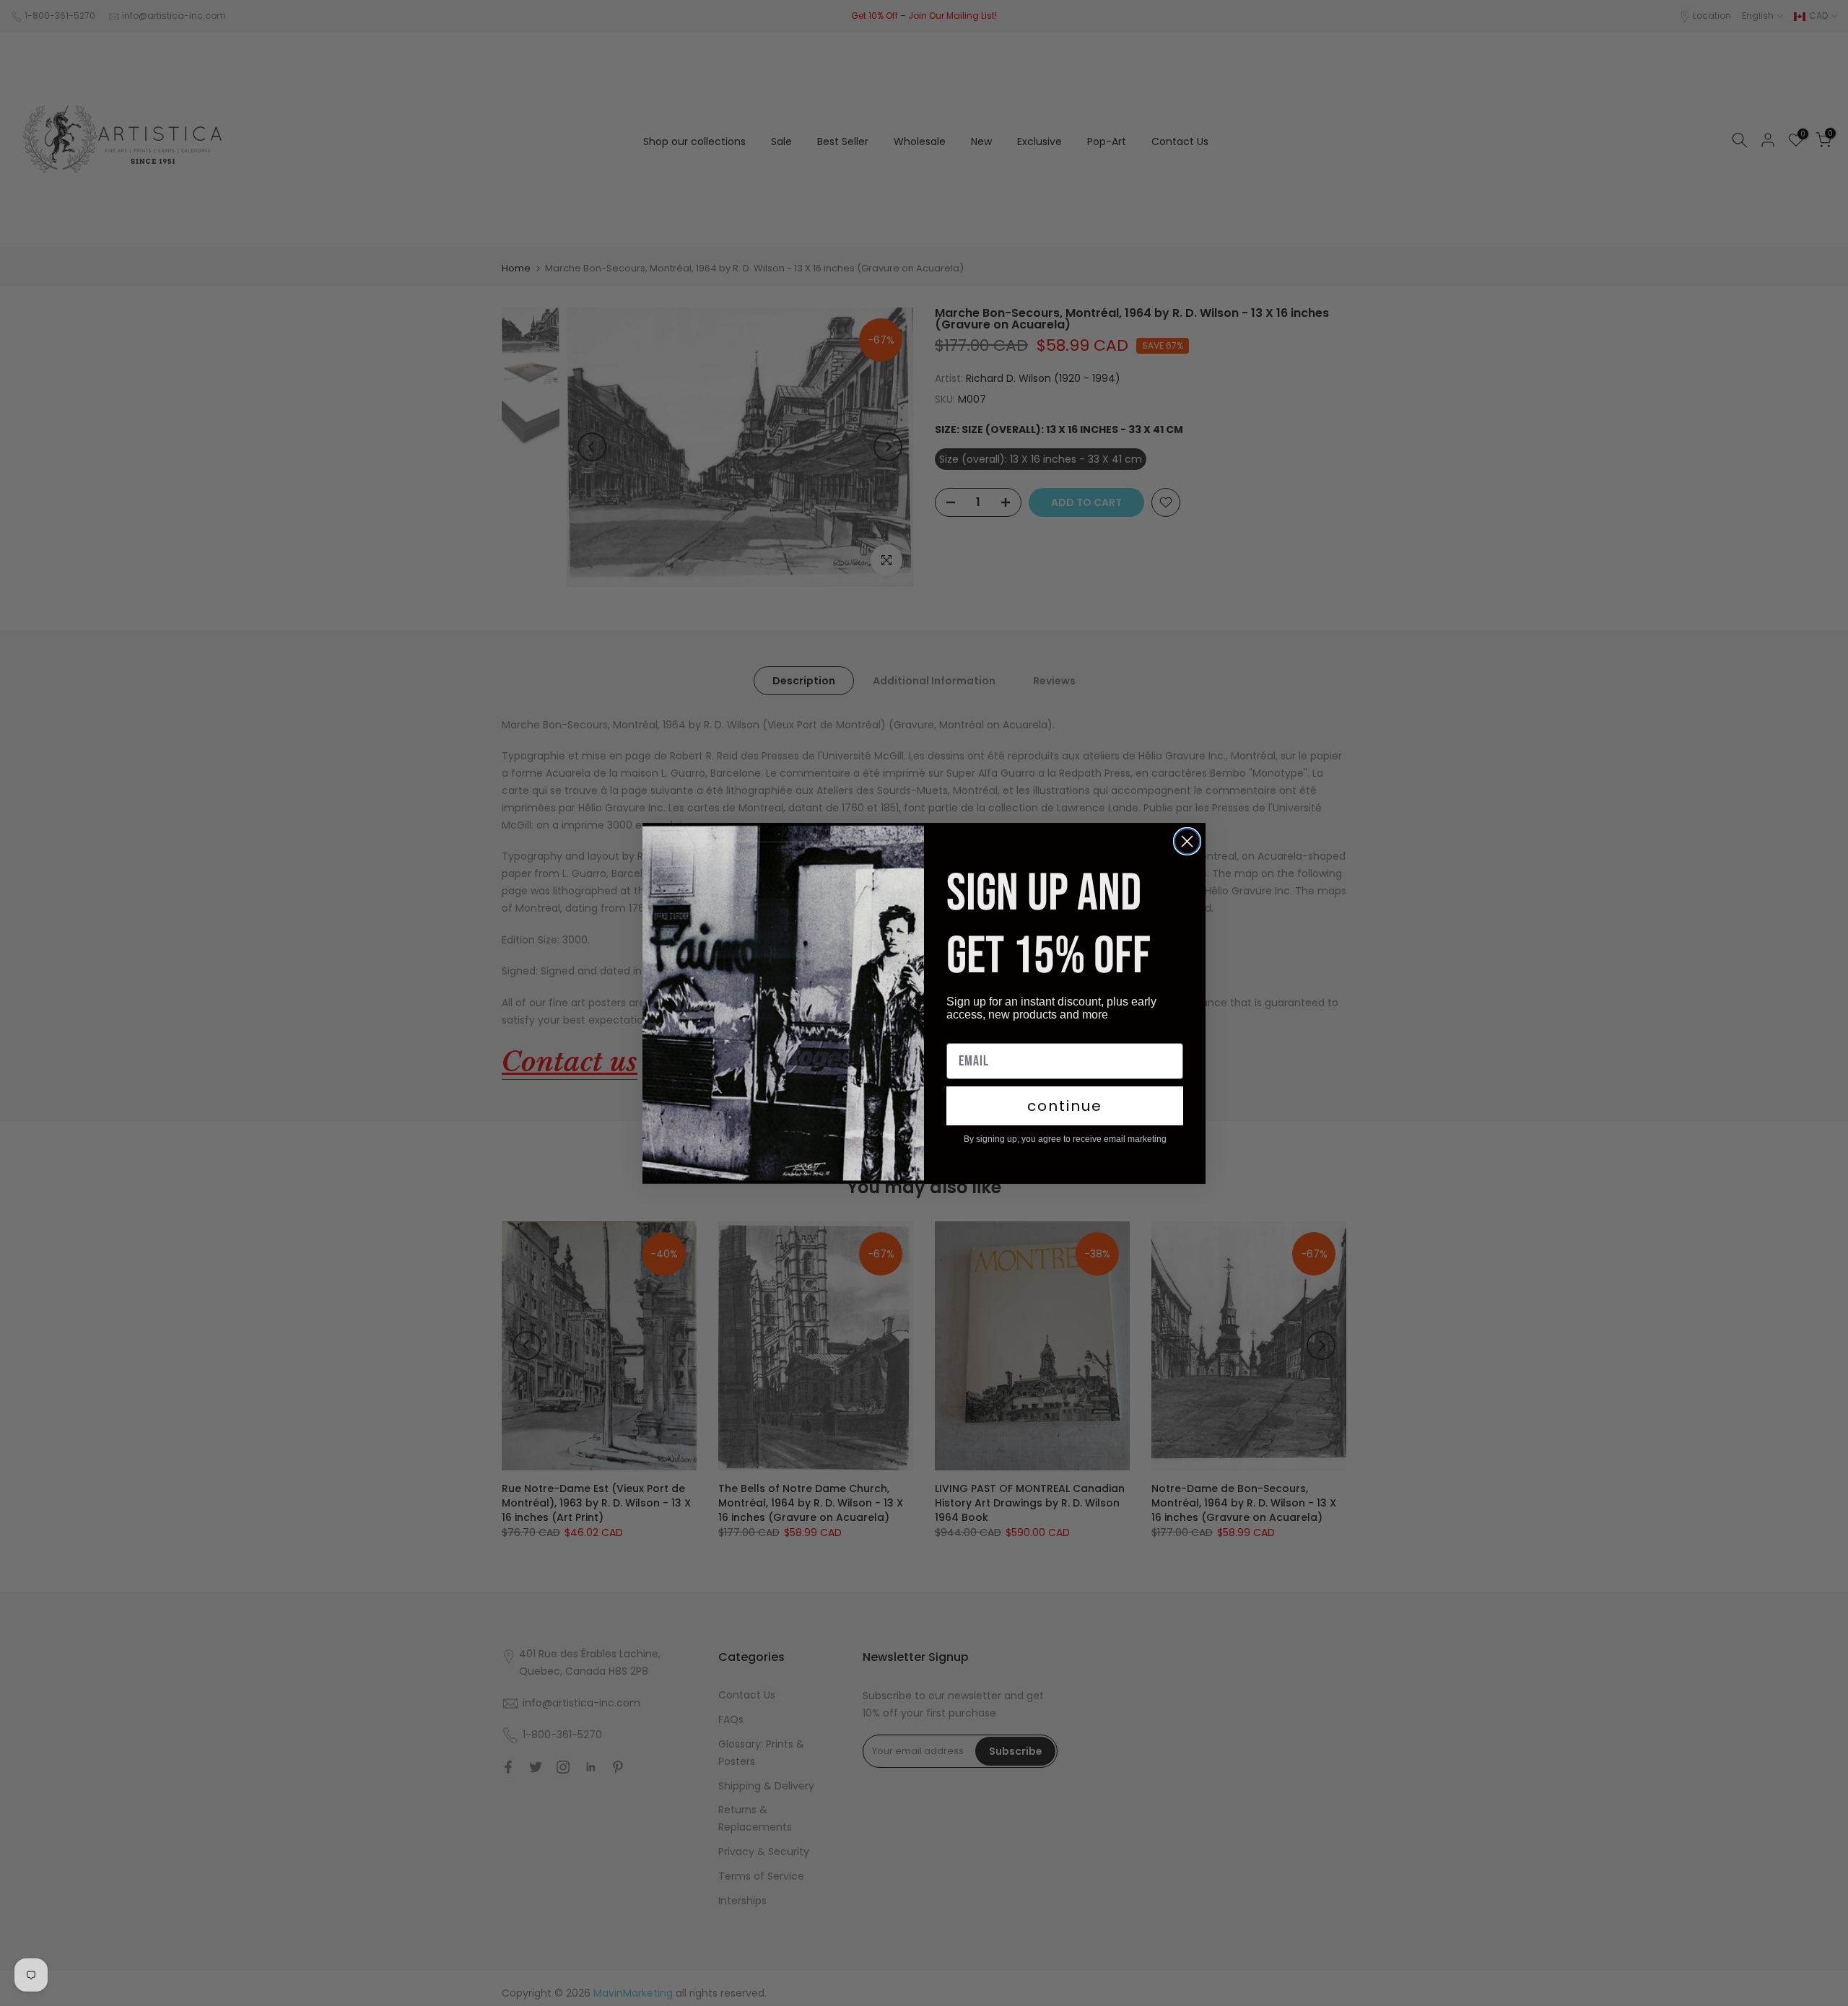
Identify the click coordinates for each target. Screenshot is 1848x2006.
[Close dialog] (1187, 841)
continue (1065, 1106)
